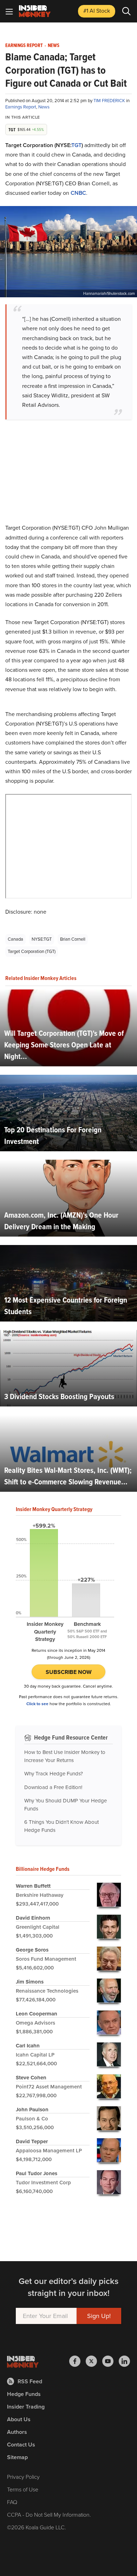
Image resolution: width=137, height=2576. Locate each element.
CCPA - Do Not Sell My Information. (49, 2515)
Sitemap (17, 2457)
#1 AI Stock (97, 11)
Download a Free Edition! (53, 1787)
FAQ (12, 2502)
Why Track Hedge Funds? (54, 1774)
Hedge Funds (24, 2394)
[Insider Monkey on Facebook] (77, 2361)
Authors (17, 2432)
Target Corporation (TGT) (32, 951)
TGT (76, 145)
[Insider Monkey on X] (94, 2361)
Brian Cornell (73, 939)
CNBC (78, 193)
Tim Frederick (110, 101)
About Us (19, 2419)
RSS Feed (30, 2381)
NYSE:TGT (42, 939)
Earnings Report (24, 46)
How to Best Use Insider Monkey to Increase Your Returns (65, 1756)
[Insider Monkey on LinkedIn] (124, 2361)
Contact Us (21, 2445)
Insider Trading (26, 2407)
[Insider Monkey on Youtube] (110, 2361)
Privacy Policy (23, 2477)
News (54, 46)
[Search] (126, 11)
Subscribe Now (69, 1672)
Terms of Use (23, 2489)
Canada (15, 939)
